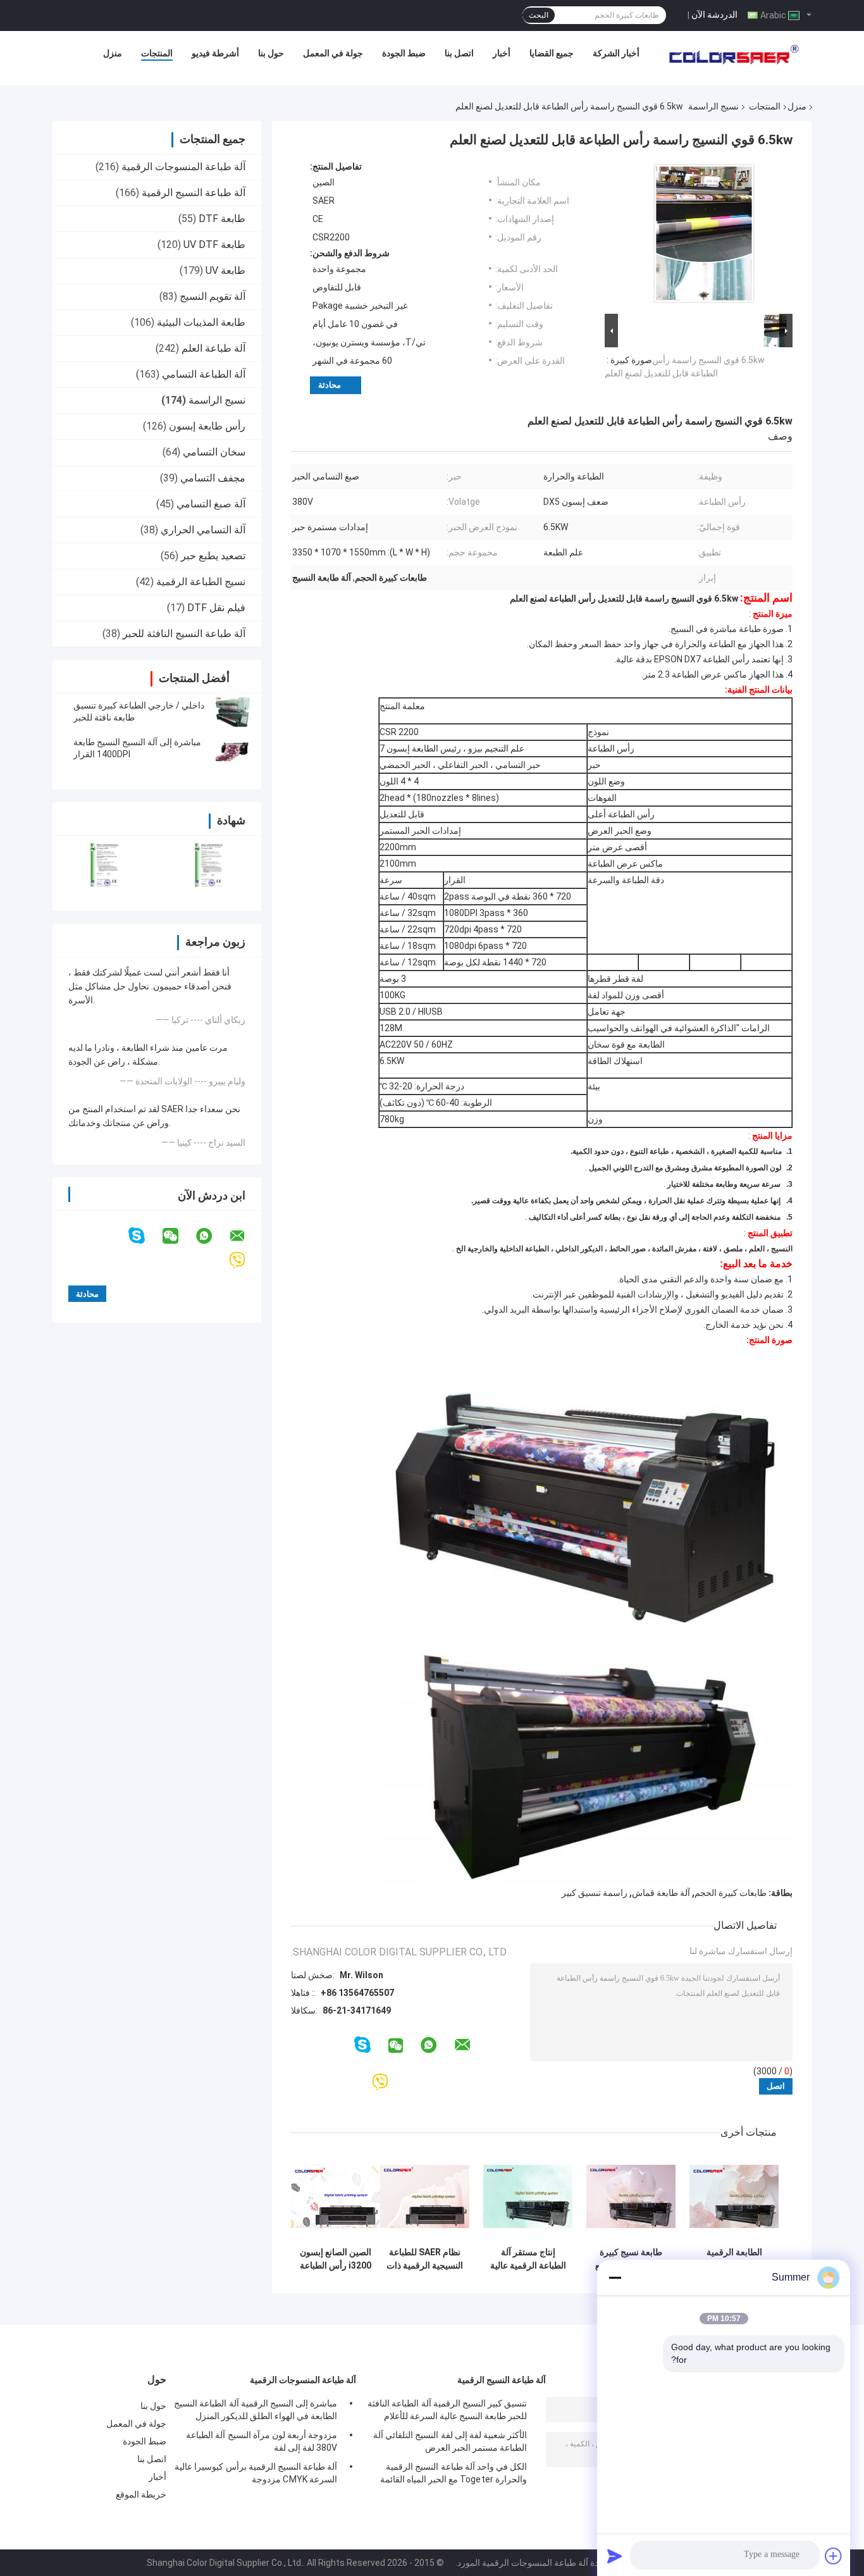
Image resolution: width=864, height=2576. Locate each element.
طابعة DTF (222, 219)
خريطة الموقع (141, 2494)
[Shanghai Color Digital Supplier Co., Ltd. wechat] (178, 1236)
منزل (113, 53)
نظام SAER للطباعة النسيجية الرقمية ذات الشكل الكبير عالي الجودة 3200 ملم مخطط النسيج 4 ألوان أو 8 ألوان (425, 2259)
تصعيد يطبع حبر (213, 556)
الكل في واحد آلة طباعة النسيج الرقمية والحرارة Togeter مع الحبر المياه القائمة (454, 2473)
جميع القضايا (552, 53)
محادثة (330, 385)
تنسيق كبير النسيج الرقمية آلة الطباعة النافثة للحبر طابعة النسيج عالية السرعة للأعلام (447, 2410)
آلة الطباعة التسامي (204, 374)
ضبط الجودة (404, 53)
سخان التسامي (214, 452)
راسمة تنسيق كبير (595, 1893)
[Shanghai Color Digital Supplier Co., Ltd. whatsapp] (212, 1236)
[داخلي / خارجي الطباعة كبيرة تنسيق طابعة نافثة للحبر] (233, 712)
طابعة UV (225, 270)
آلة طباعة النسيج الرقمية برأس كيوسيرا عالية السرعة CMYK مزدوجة (256, 2473)
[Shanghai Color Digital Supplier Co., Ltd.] (730, 56)
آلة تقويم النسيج (213, 296)
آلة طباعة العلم (213, 348)
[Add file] (834, 2556)
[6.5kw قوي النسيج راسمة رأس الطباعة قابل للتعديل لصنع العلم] (704, 236)
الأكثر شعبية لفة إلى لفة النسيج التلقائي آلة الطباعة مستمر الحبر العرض (450, 2441)
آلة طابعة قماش (661, 1893)
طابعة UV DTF (214, 245)
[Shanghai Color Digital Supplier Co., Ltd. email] (245, 1236)
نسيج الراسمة (713, 106)
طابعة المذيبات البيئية (201, 322)
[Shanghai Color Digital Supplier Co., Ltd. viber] (245, 1260)
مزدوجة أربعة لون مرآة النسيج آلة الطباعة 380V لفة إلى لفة (262, 2441)
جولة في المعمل (333, 53)
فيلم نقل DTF (216, 608)
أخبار (502, 53)
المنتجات (157, 53)
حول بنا (271, 53)
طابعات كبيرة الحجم (731, 1893)
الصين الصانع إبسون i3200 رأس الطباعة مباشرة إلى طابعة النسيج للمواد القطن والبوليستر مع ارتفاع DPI (336, 2259)
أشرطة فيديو (215, 53)
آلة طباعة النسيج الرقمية (194, 193)
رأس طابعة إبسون (207, 426)
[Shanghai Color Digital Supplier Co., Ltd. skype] (145, 1236)
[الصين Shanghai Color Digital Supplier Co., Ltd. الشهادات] (105, 865)
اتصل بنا (459, 53)
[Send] (615, 2556)
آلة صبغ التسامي (211, 504)
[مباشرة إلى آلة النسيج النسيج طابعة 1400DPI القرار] (233, 748)
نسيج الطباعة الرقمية (201, 582)
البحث (539, 15)
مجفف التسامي (213, 478)
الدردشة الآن (714, 15)
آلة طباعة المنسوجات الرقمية (183, 167)
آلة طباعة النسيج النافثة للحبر (184, 634)
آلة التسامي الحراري (203, 530)
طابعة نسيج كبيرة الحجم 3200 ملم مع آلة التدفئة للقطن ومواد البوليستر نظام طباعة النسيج (631, 2259)
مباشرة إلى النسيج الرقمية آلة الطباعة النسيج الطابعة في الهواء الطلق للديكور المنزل (256, 2410)
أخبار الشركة (616, 53)
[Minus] (615, 2277)
